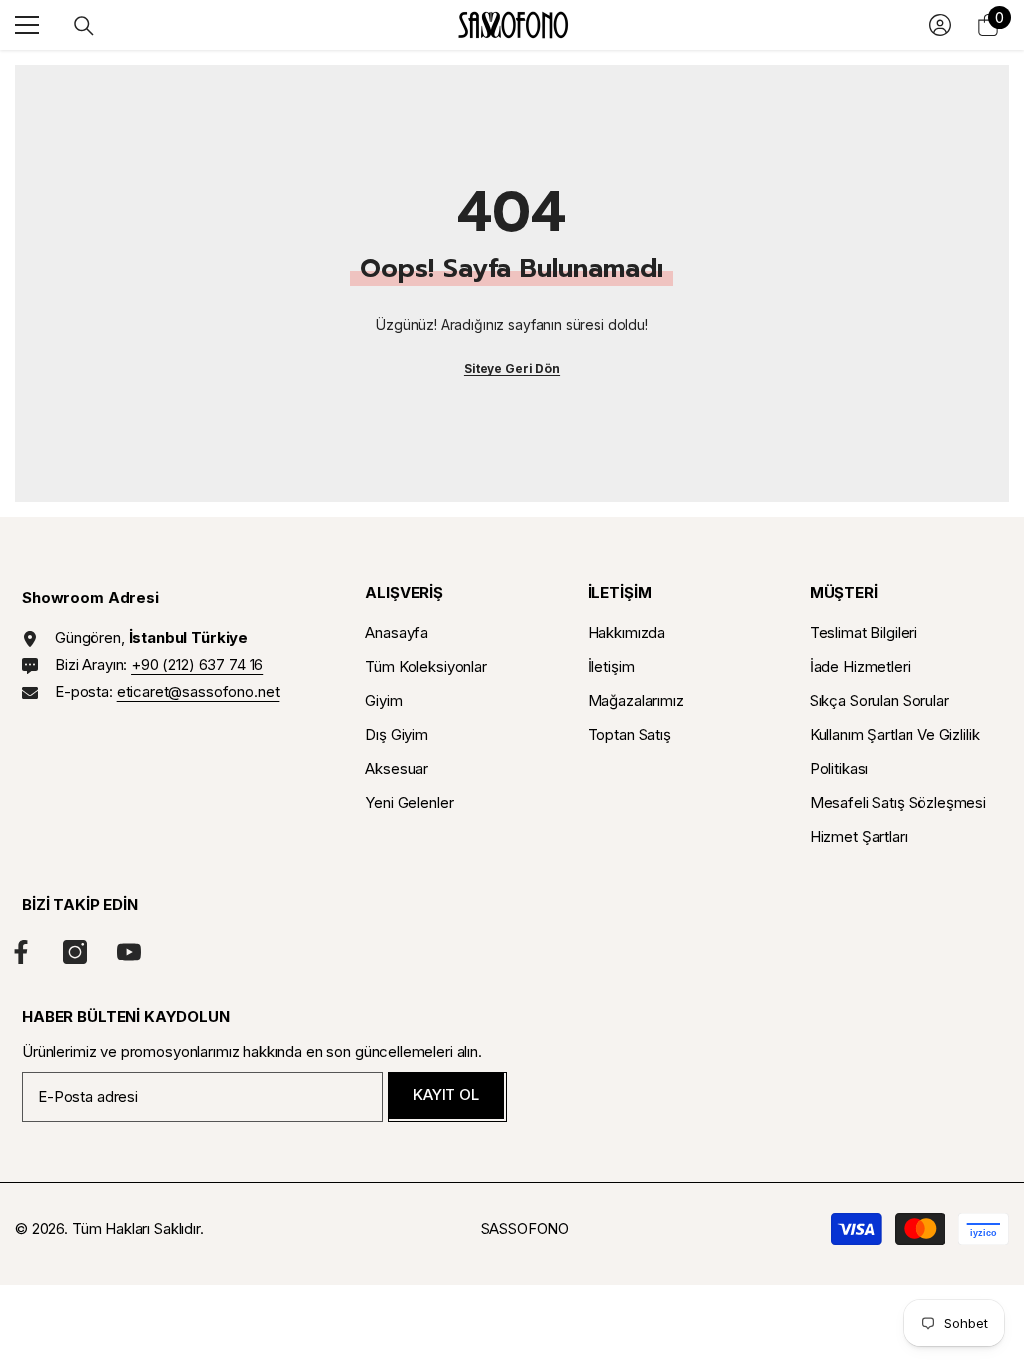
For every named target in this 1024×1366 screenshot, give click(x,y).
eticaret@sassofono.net (198, 691)
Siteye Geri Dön (512, 368)
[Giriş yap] (940, 25)
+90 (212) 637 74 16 (197, 664)
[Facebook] (21, 952)
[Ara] (84, 26)
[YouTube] (129, 952)
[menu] (27, 25)
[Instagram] (75, 952)
